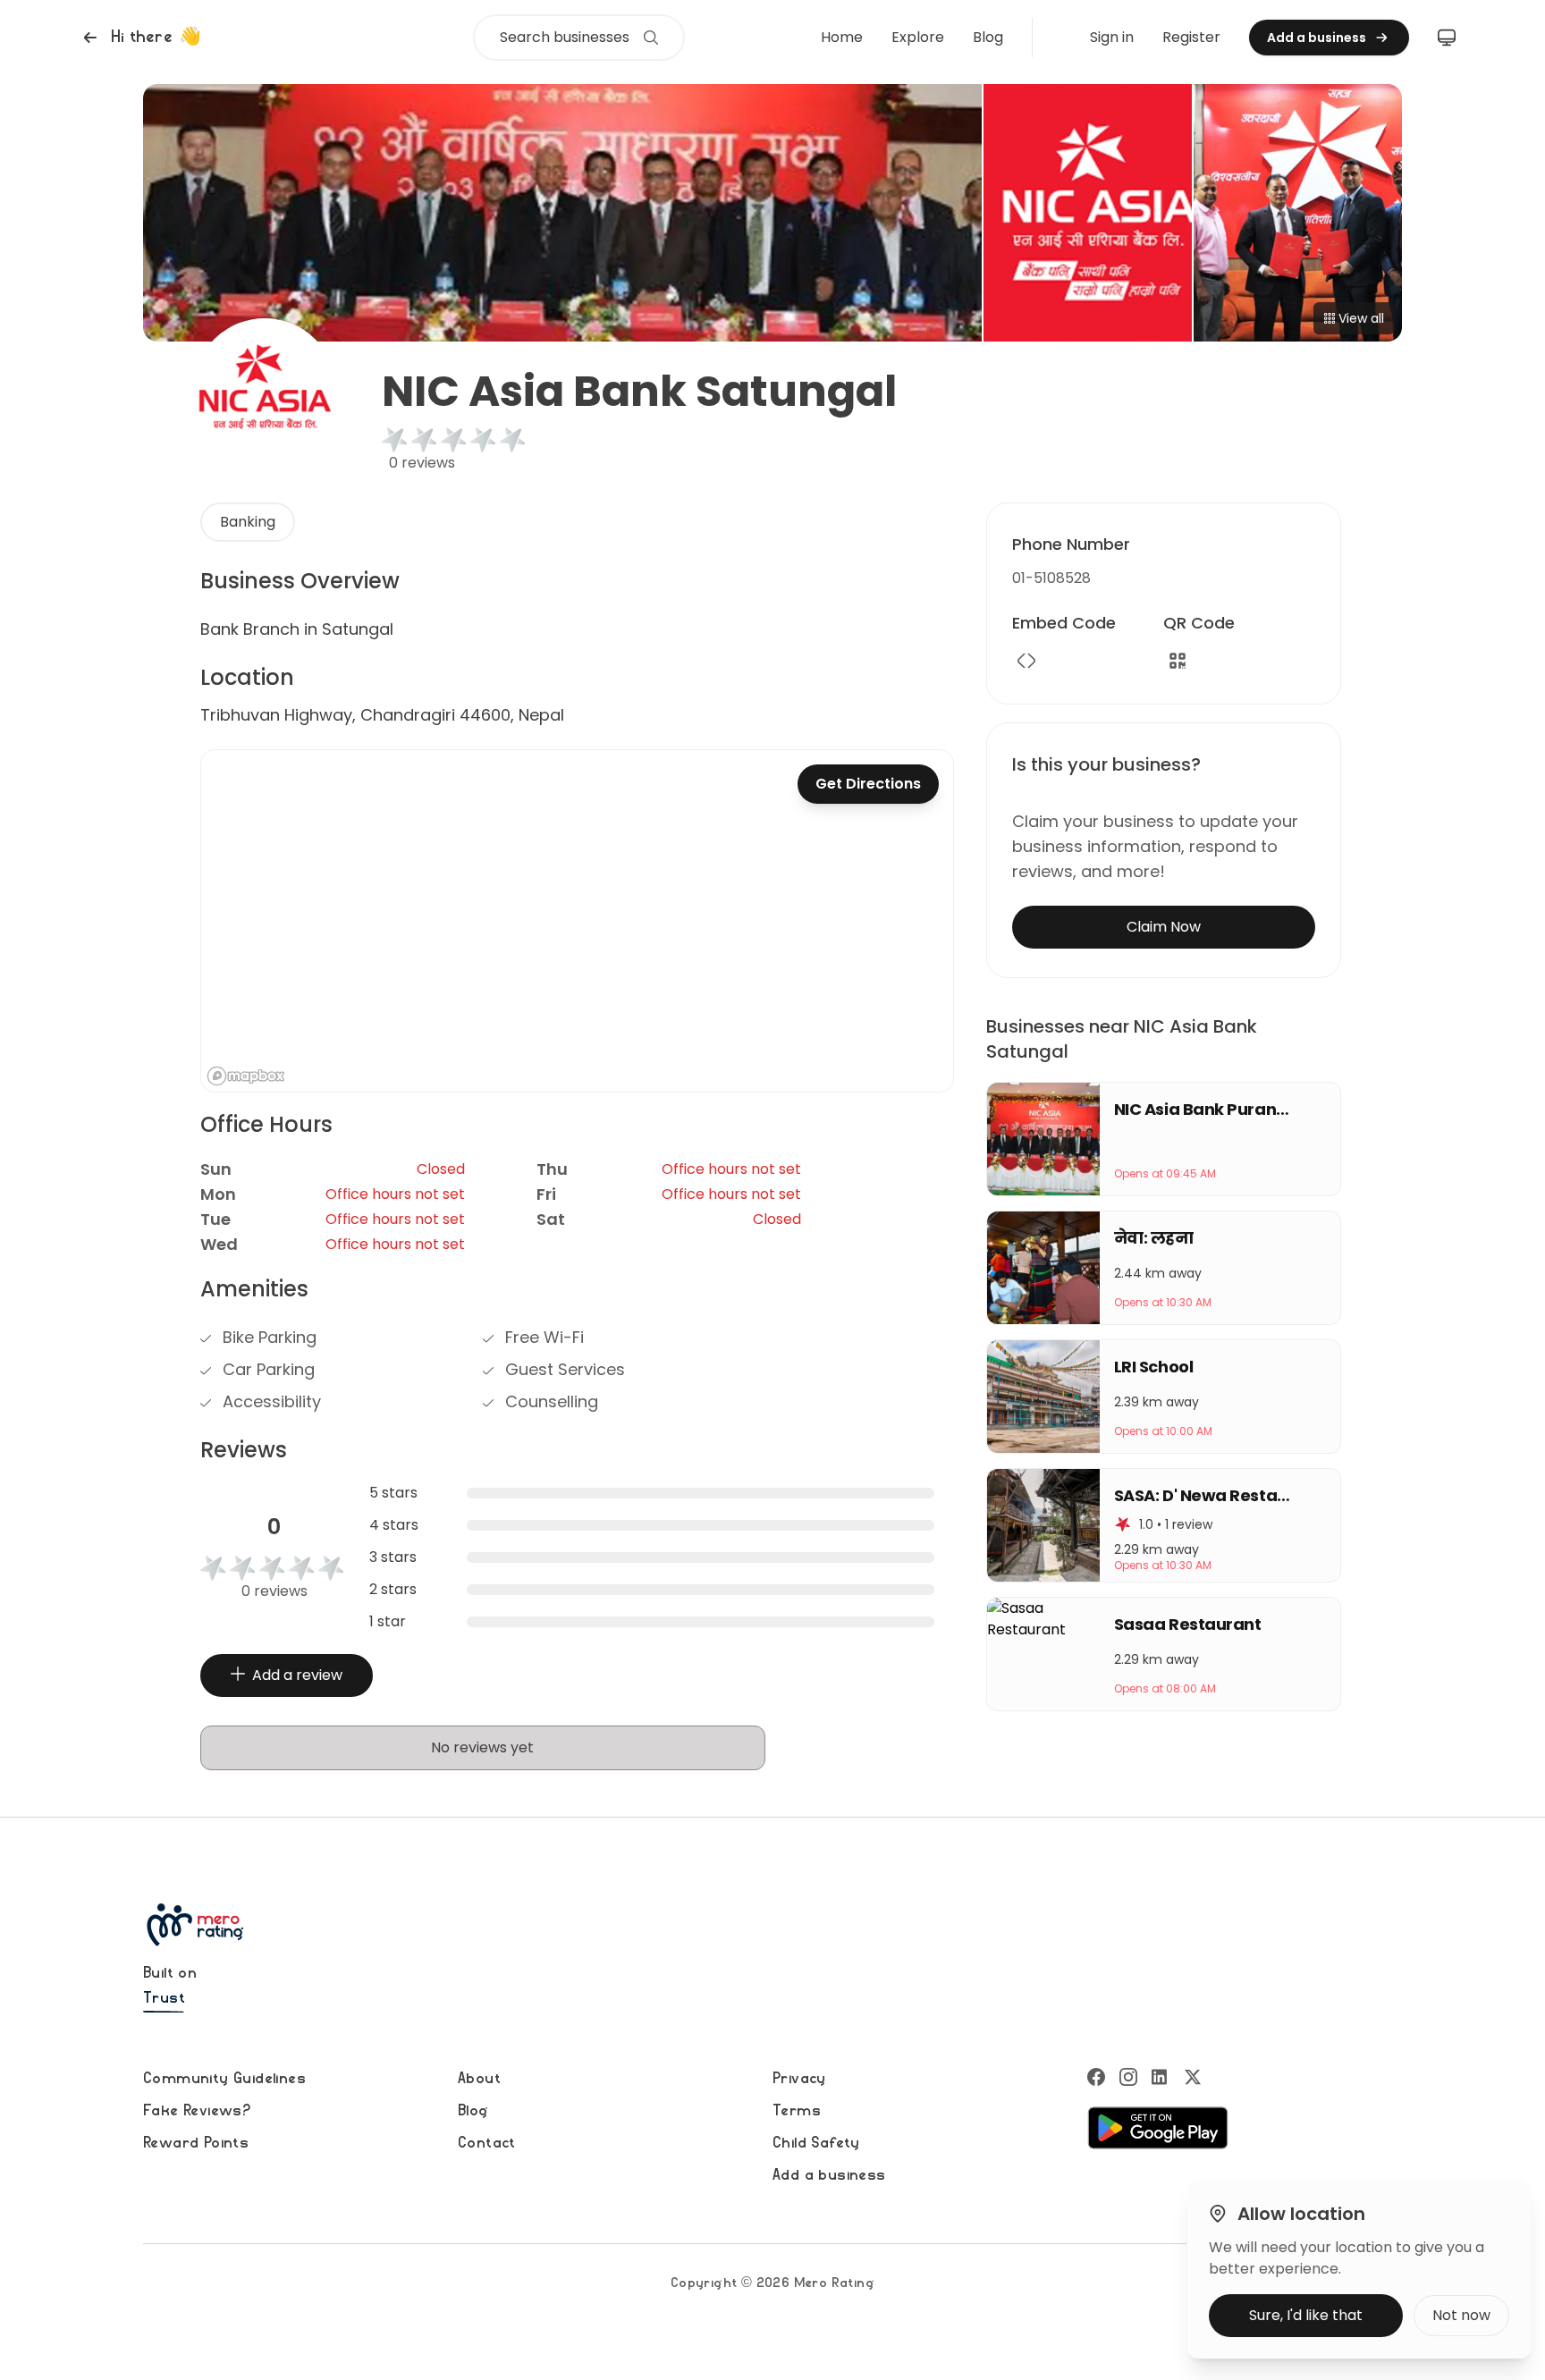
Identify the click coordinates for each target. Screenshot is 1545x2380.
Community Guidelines (224, 2079)
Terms (797, 2111)
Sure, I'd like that (1306, 2315)
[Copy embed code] (1026, 661)
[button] (140, 38)
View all (1361, 318)
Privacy (799, 2079)
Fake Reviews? (197, 2111)
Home (842, 37)
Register (1191, 37)
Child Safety (816, 2143)
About (479, 2079)
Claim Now (1164, 927)
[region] (577, 921)
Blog (988, 37)
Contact (487, 2143)
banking (248, 522)
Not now (1461, 2315)
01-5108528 (1051, 578)
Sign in (1112, 37)
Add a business (829, 2175)
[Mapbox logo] (246, 1076)
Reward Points (196, 2143)
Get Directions (868, 784)
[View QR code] (1178, 661)
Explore (918, 37)
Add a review (297, 1675)
